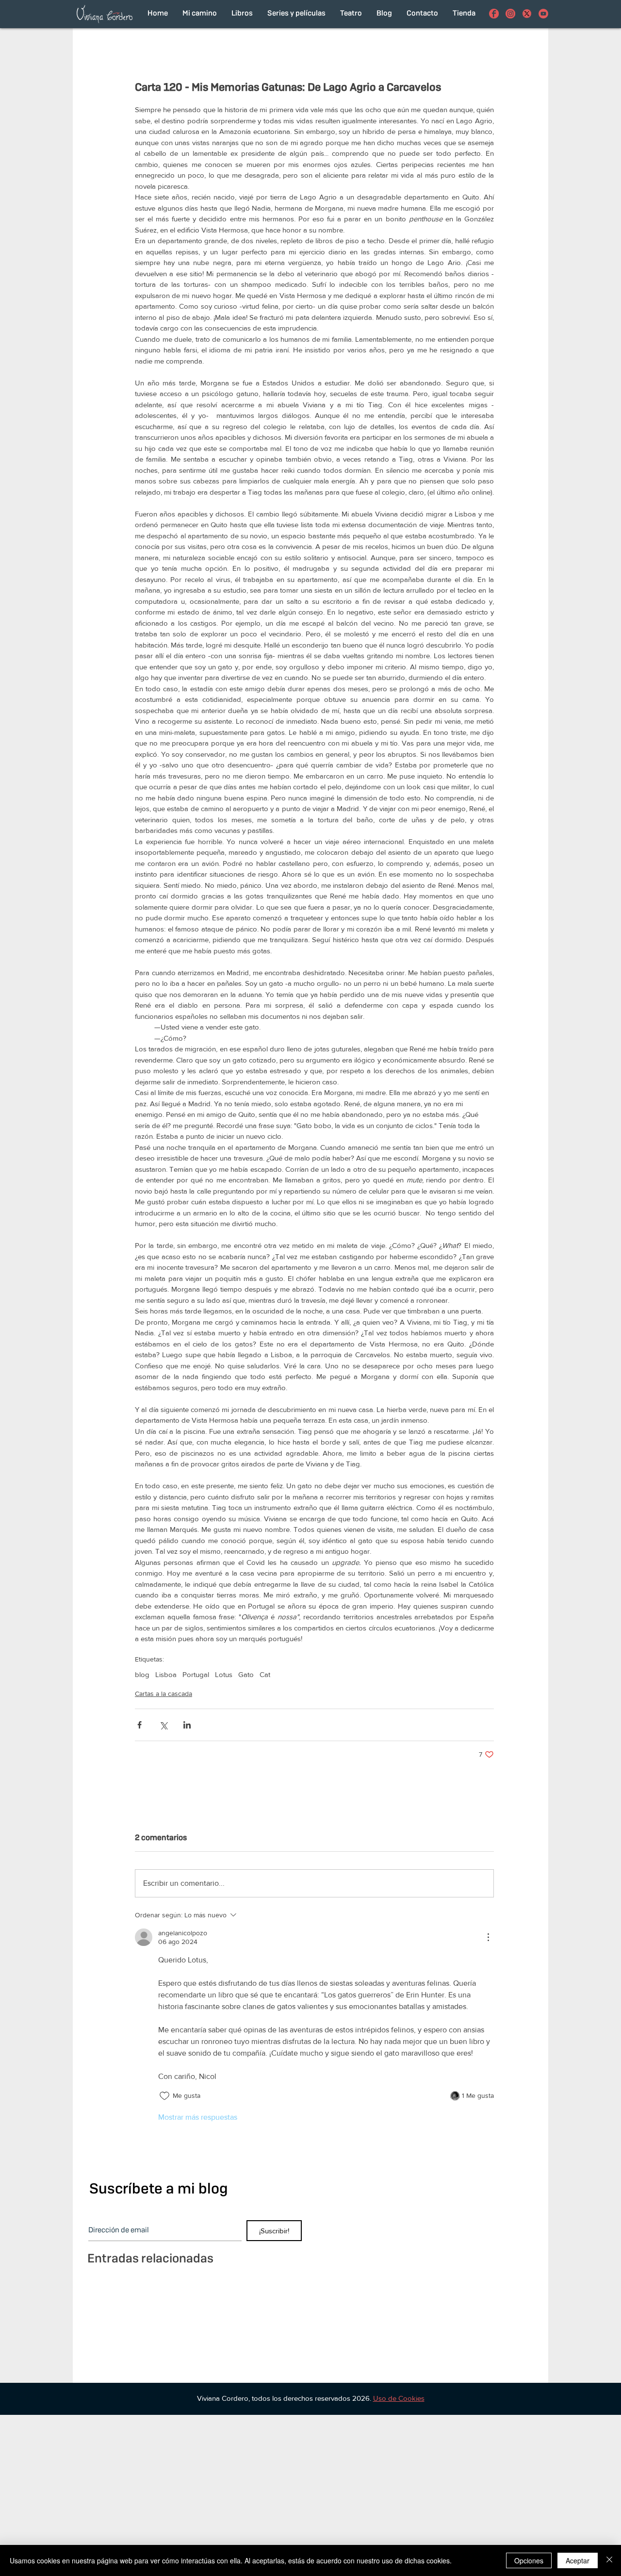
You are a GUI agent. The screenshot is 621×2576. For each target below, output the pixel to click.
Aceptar (578, 2560)
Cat (265, 1674)
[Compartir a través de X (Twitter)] (163, 1725)
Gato (246, 1674)
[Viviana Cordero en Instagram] (510, 14)
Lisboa (166, 1674)
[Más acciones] (488, 1937)
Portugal (196, 1674)
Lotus (224, 1674)
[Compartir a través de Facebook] (139, 1725)
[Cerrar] (609, 2560)
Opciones (529, 2560)
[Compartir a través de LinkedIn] (187, 1725)
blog (142, 1674)
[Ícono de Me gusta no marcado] (164, 2096)
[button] (399, 2398)
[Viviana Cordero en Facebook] (494, 14)
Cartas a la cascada (163, 1694)
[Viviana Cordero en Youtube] (543, 14)
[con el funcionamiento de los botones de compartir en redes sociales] (527, 14)
